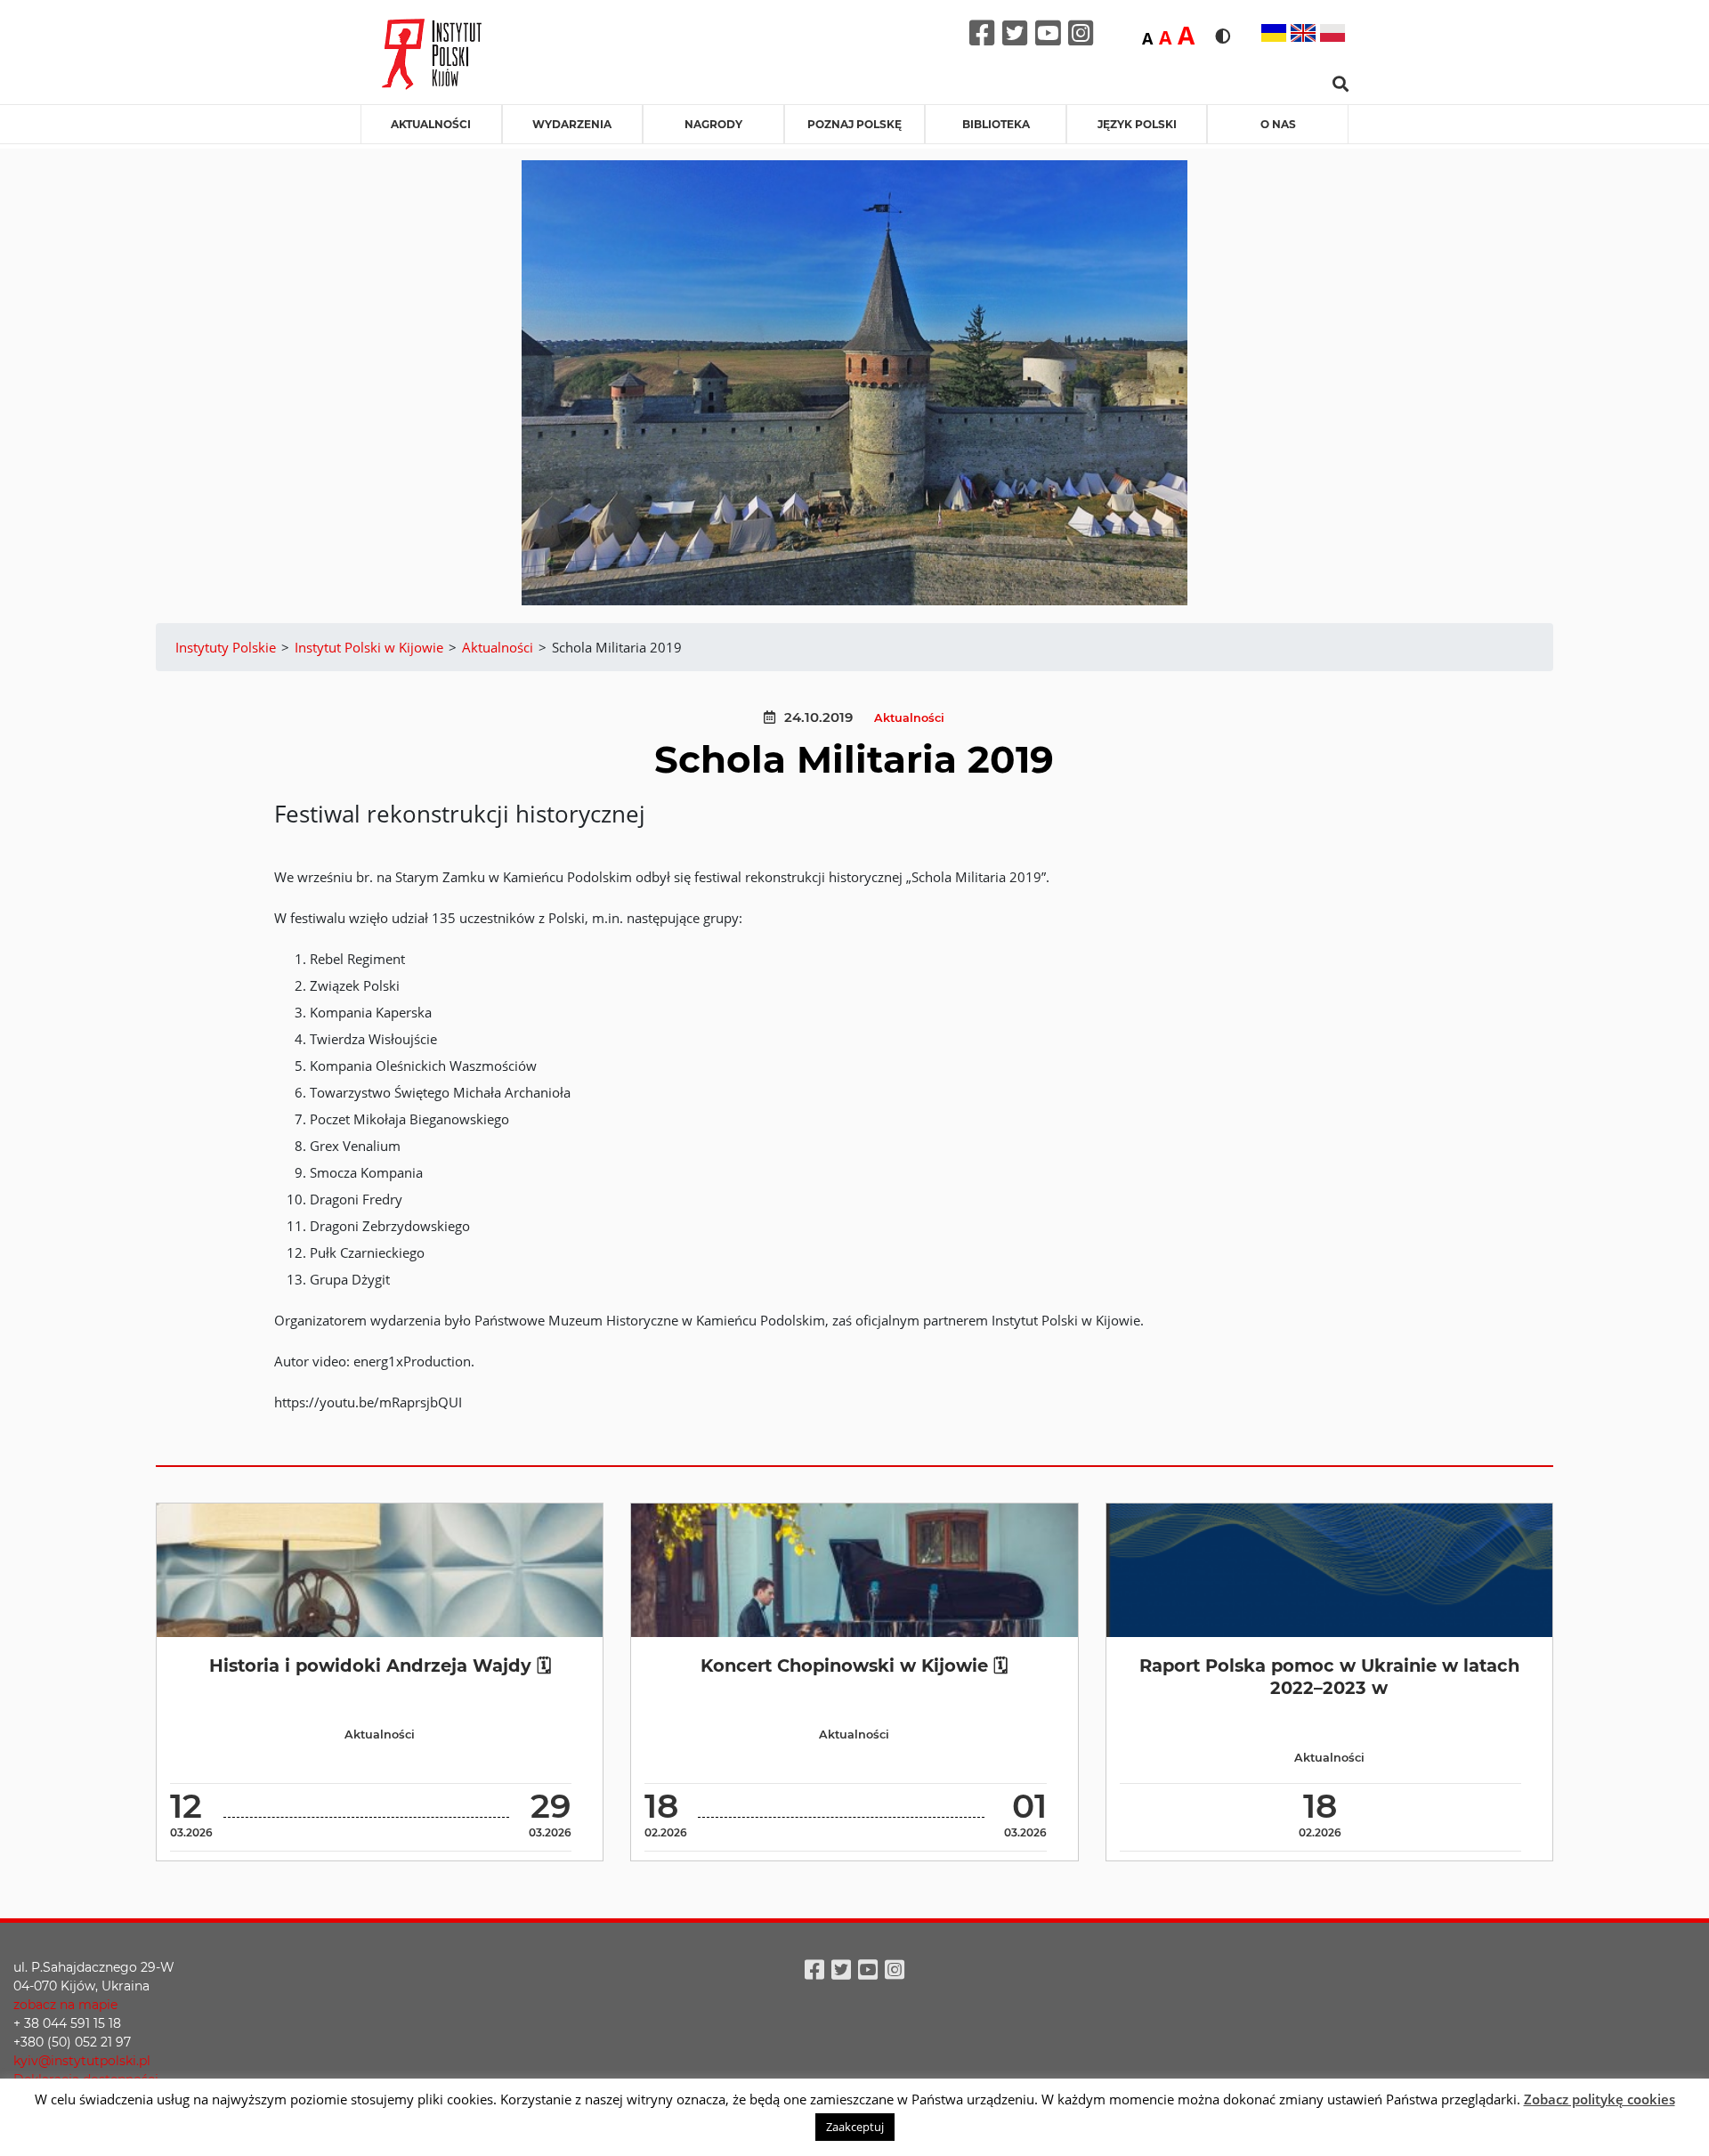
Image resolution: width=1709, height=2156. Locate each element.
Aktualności (431, 124)
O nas (1278, 124)
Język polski (1137, 124)
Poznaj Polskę (854, 124)
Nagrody (713, 124)
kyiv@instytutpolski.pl (82, 2061)
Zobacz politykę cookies (1600, 2099)
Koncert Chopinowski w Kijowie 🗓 (854, 1666)
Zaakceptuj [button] (855, 2127)
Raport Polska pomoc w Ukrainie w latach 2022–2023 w (1329, 1677)
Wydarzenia (572, 124)
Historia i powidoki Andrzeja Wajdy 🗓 (380, 1666)
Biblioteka (996, 124)
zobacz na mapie (65, 2005)
